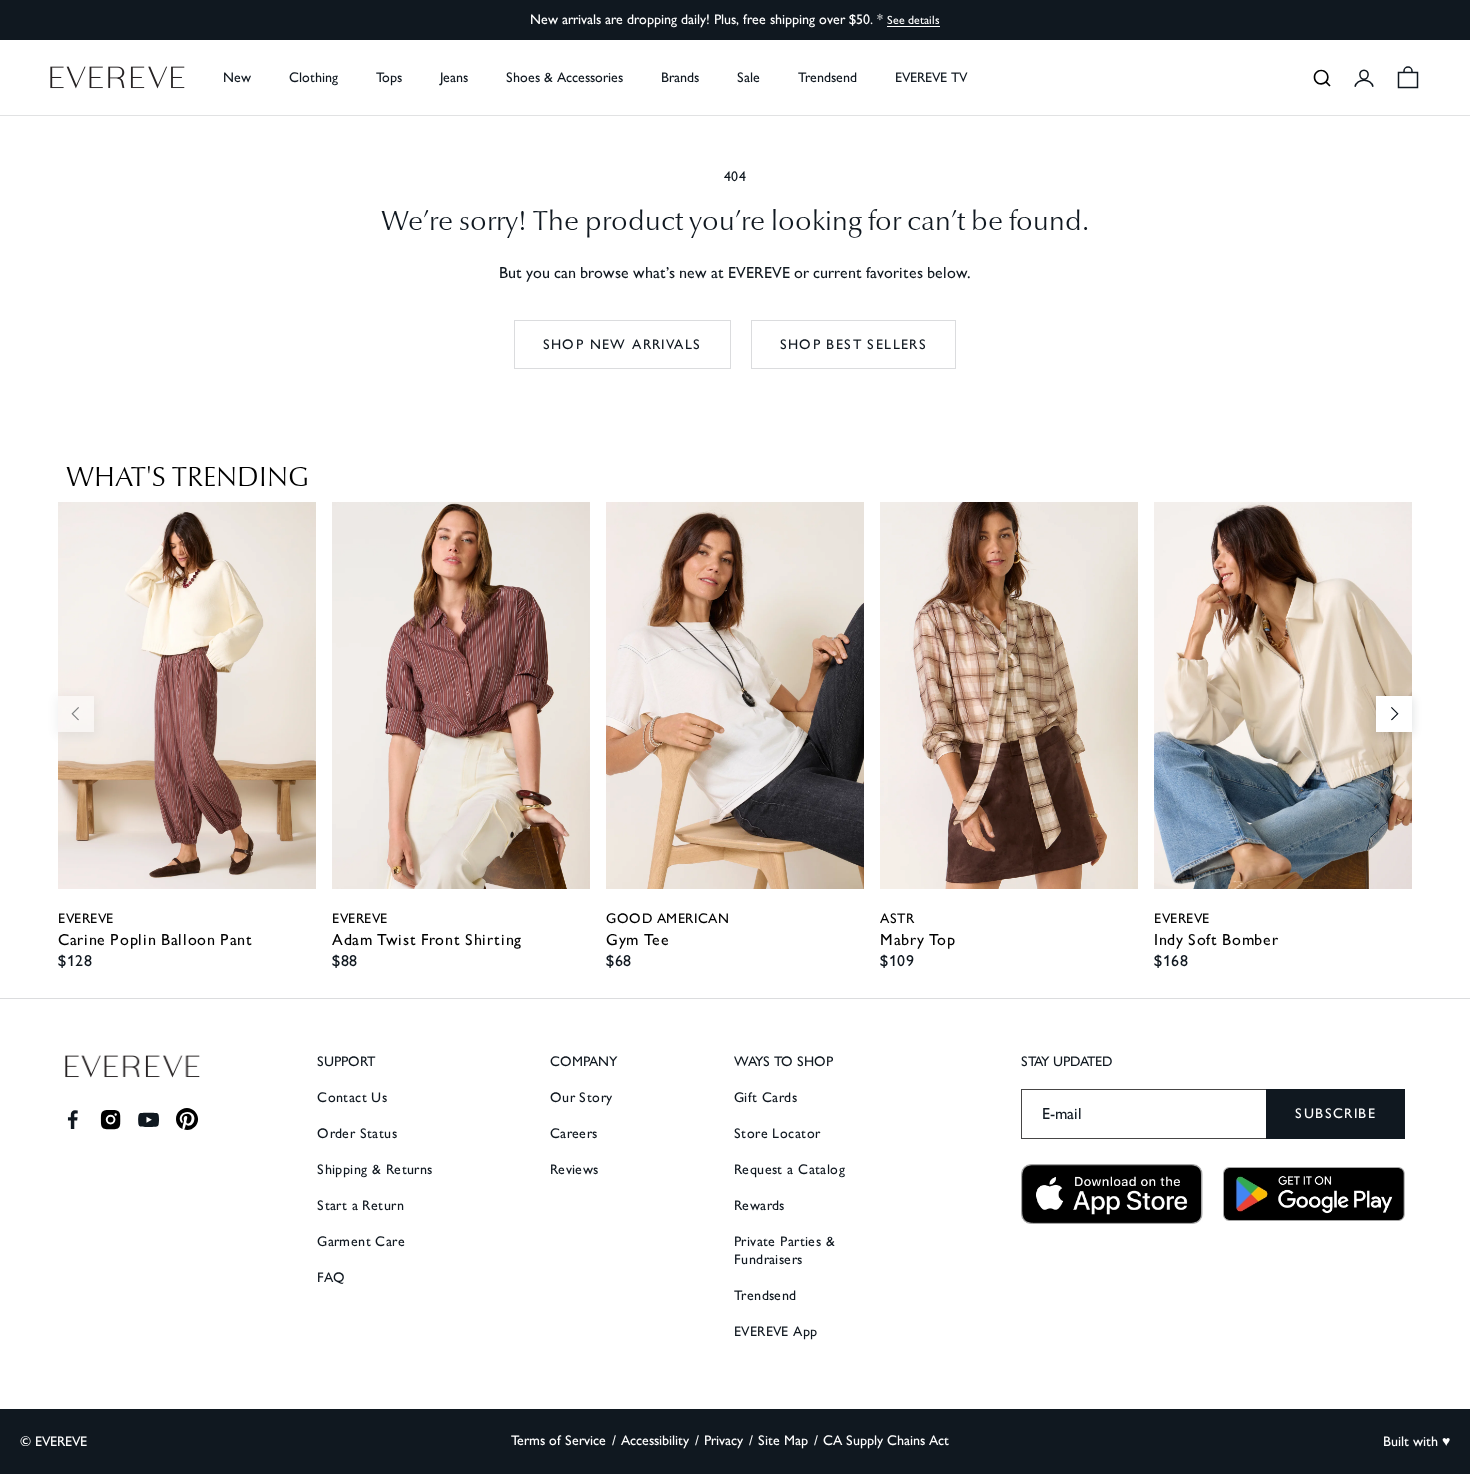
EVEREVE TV (931, 77)
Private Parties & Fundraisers (784, 1250)
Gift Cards (765, 1097)
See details (913, 20)
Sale (748, 77)
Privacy (723, 1440)
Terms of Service (558, 1440)
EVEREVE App (776, 1331)
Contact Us (352, 1097)
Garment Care (361, 1241)
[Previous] (76, 714)
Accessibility (655, 1440)
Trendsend (827, 77)
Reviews (574, 1169)
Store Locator (777, 1133)
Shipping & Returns (375, 1169)
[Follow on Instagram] (110, 1119)
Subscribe (1335, 1113)
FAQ (331, 1277)
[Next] (1394, 714)
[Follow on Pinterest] (187, 1119)
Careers (574, 1133)
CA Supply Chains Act (886, 1440)
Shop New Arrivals (622, 344)
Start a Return (360, 1205)
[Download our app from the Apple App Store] (1112, 1194)
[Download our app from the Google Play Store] (1314, 1194)
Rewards (759, 1205)
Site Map (783, 1440)
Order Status (357, 1133)
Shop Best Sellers (854, 344)
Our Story (581, 1097)
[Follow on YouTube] (148, 1119)
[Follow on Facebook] (72, 1119)
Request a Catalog (789, 1169)
